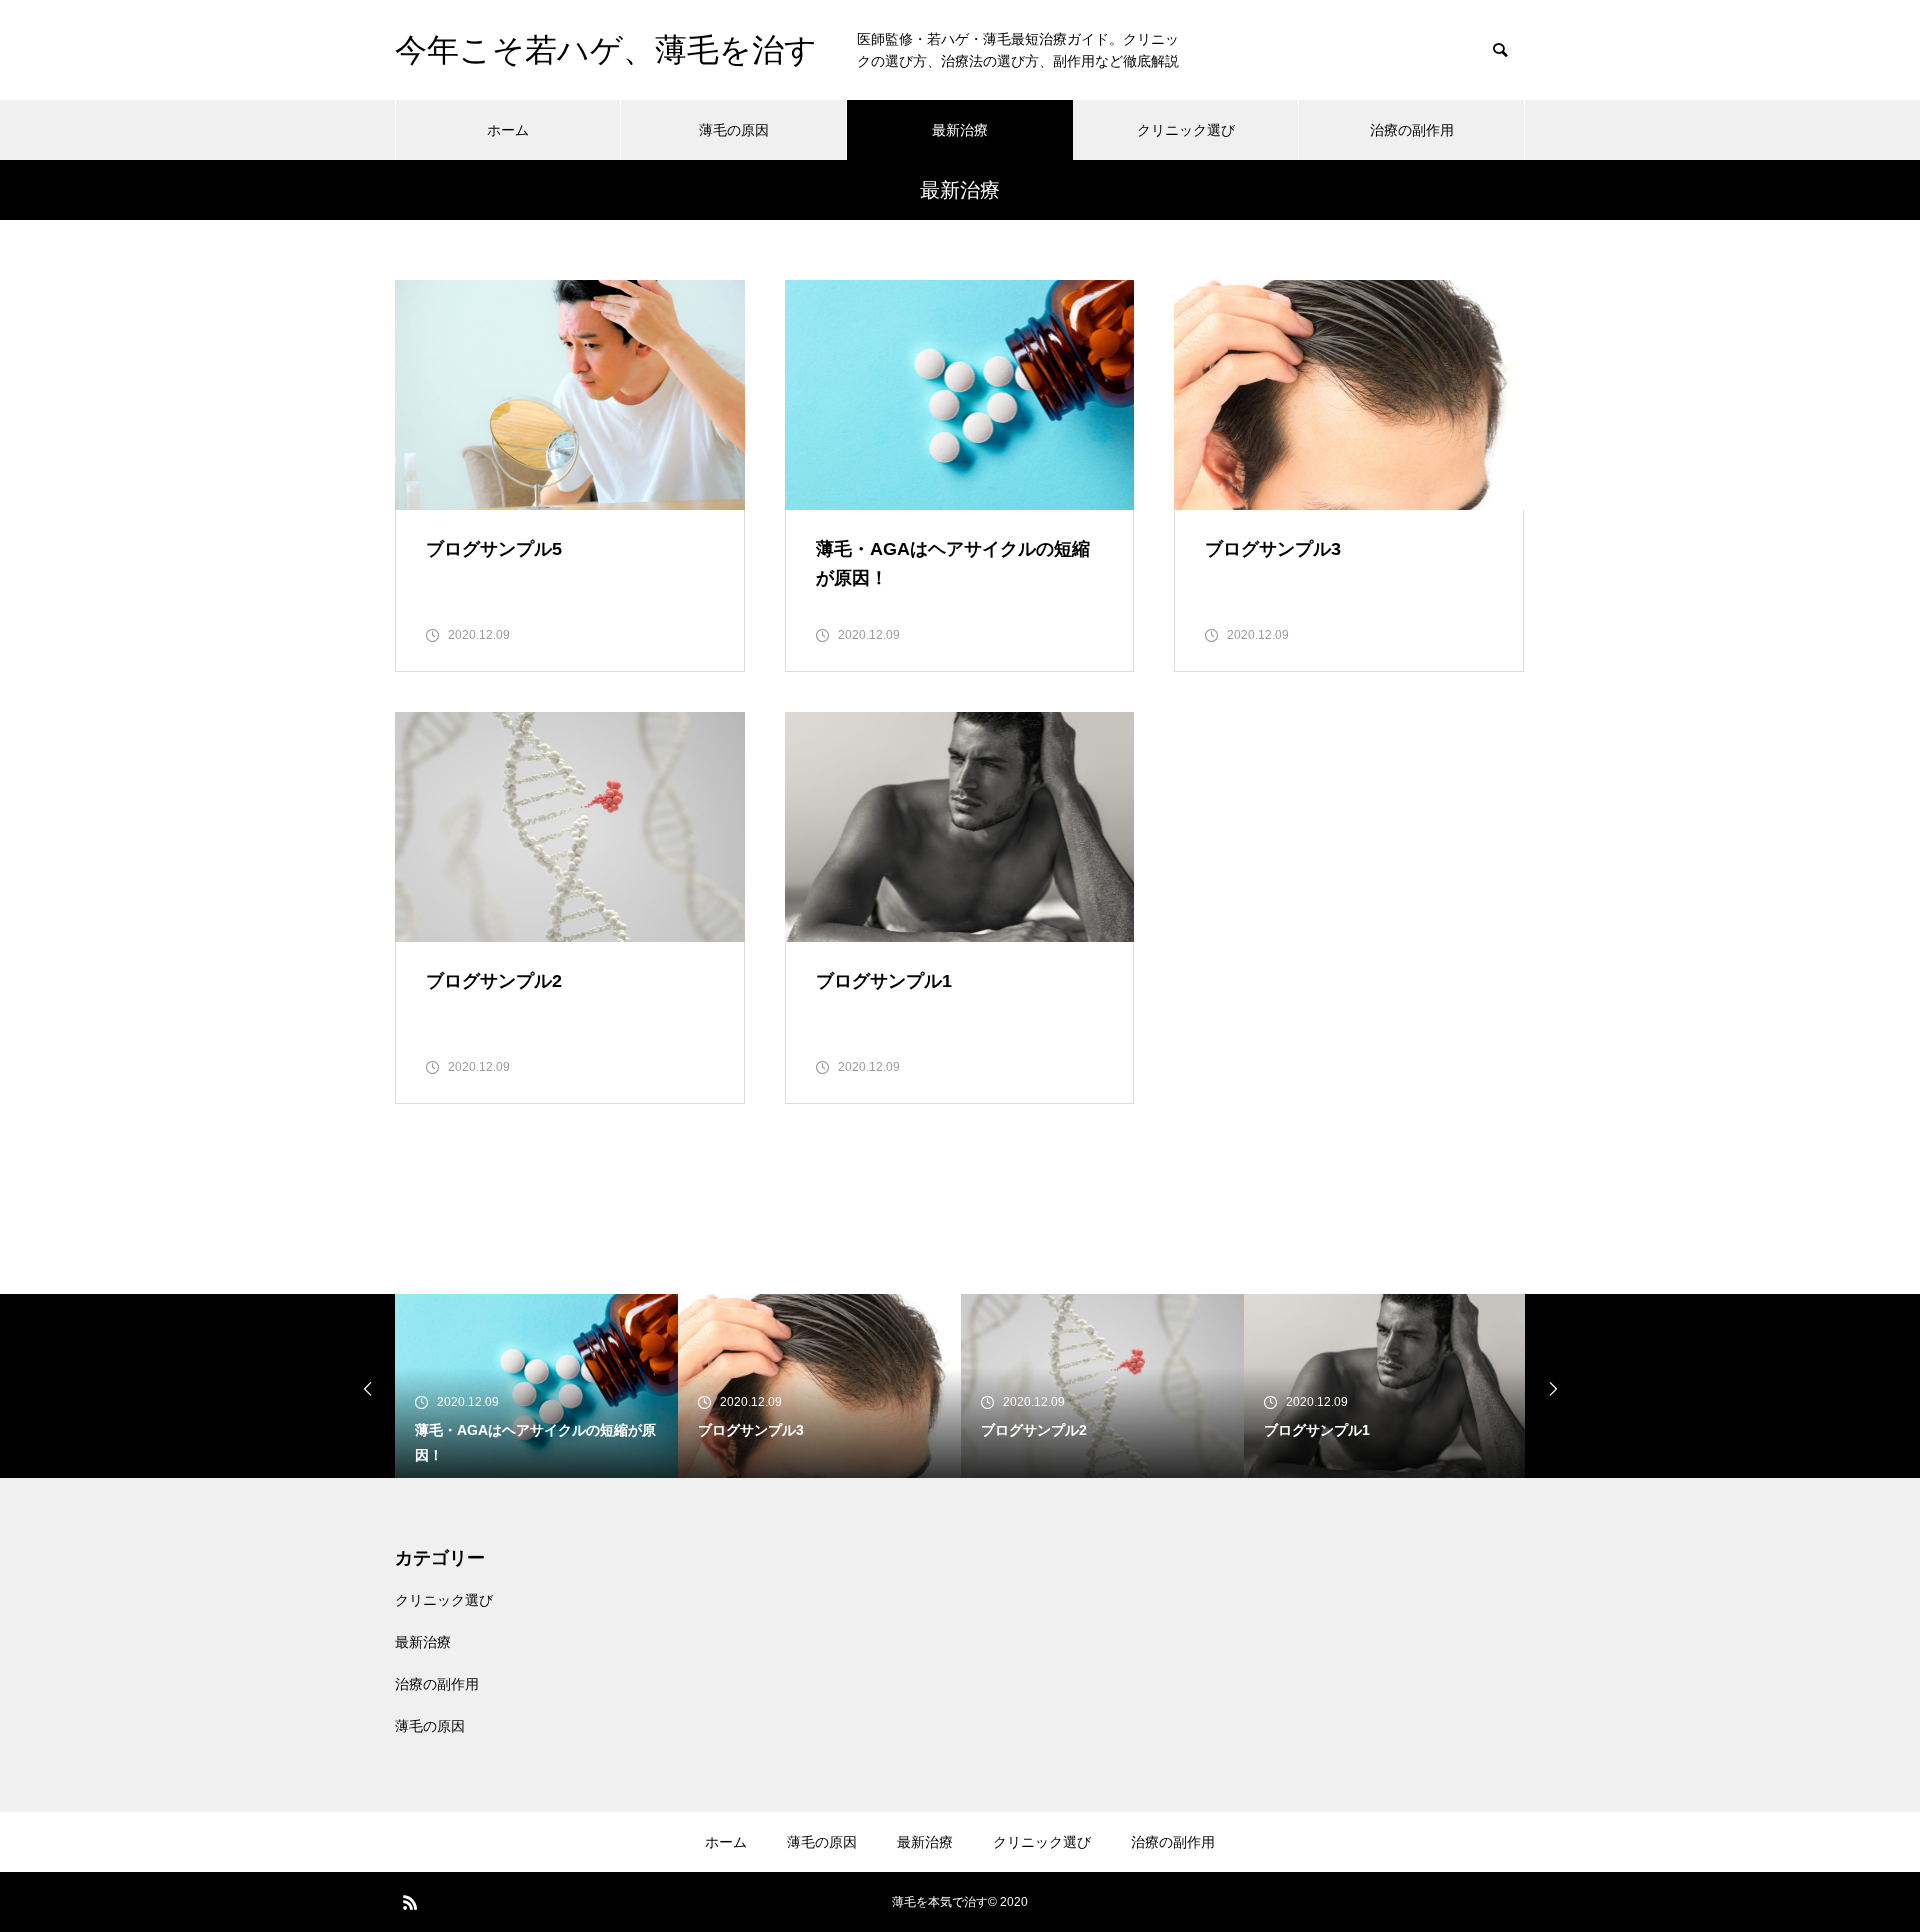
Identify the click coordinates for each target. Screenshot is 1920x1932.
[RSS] (410, 1902)
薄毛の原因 (734, 130)
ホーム (508, 130)
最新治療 (960, 130)
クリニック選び (1186, 130)
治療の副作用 (1412, 130)
